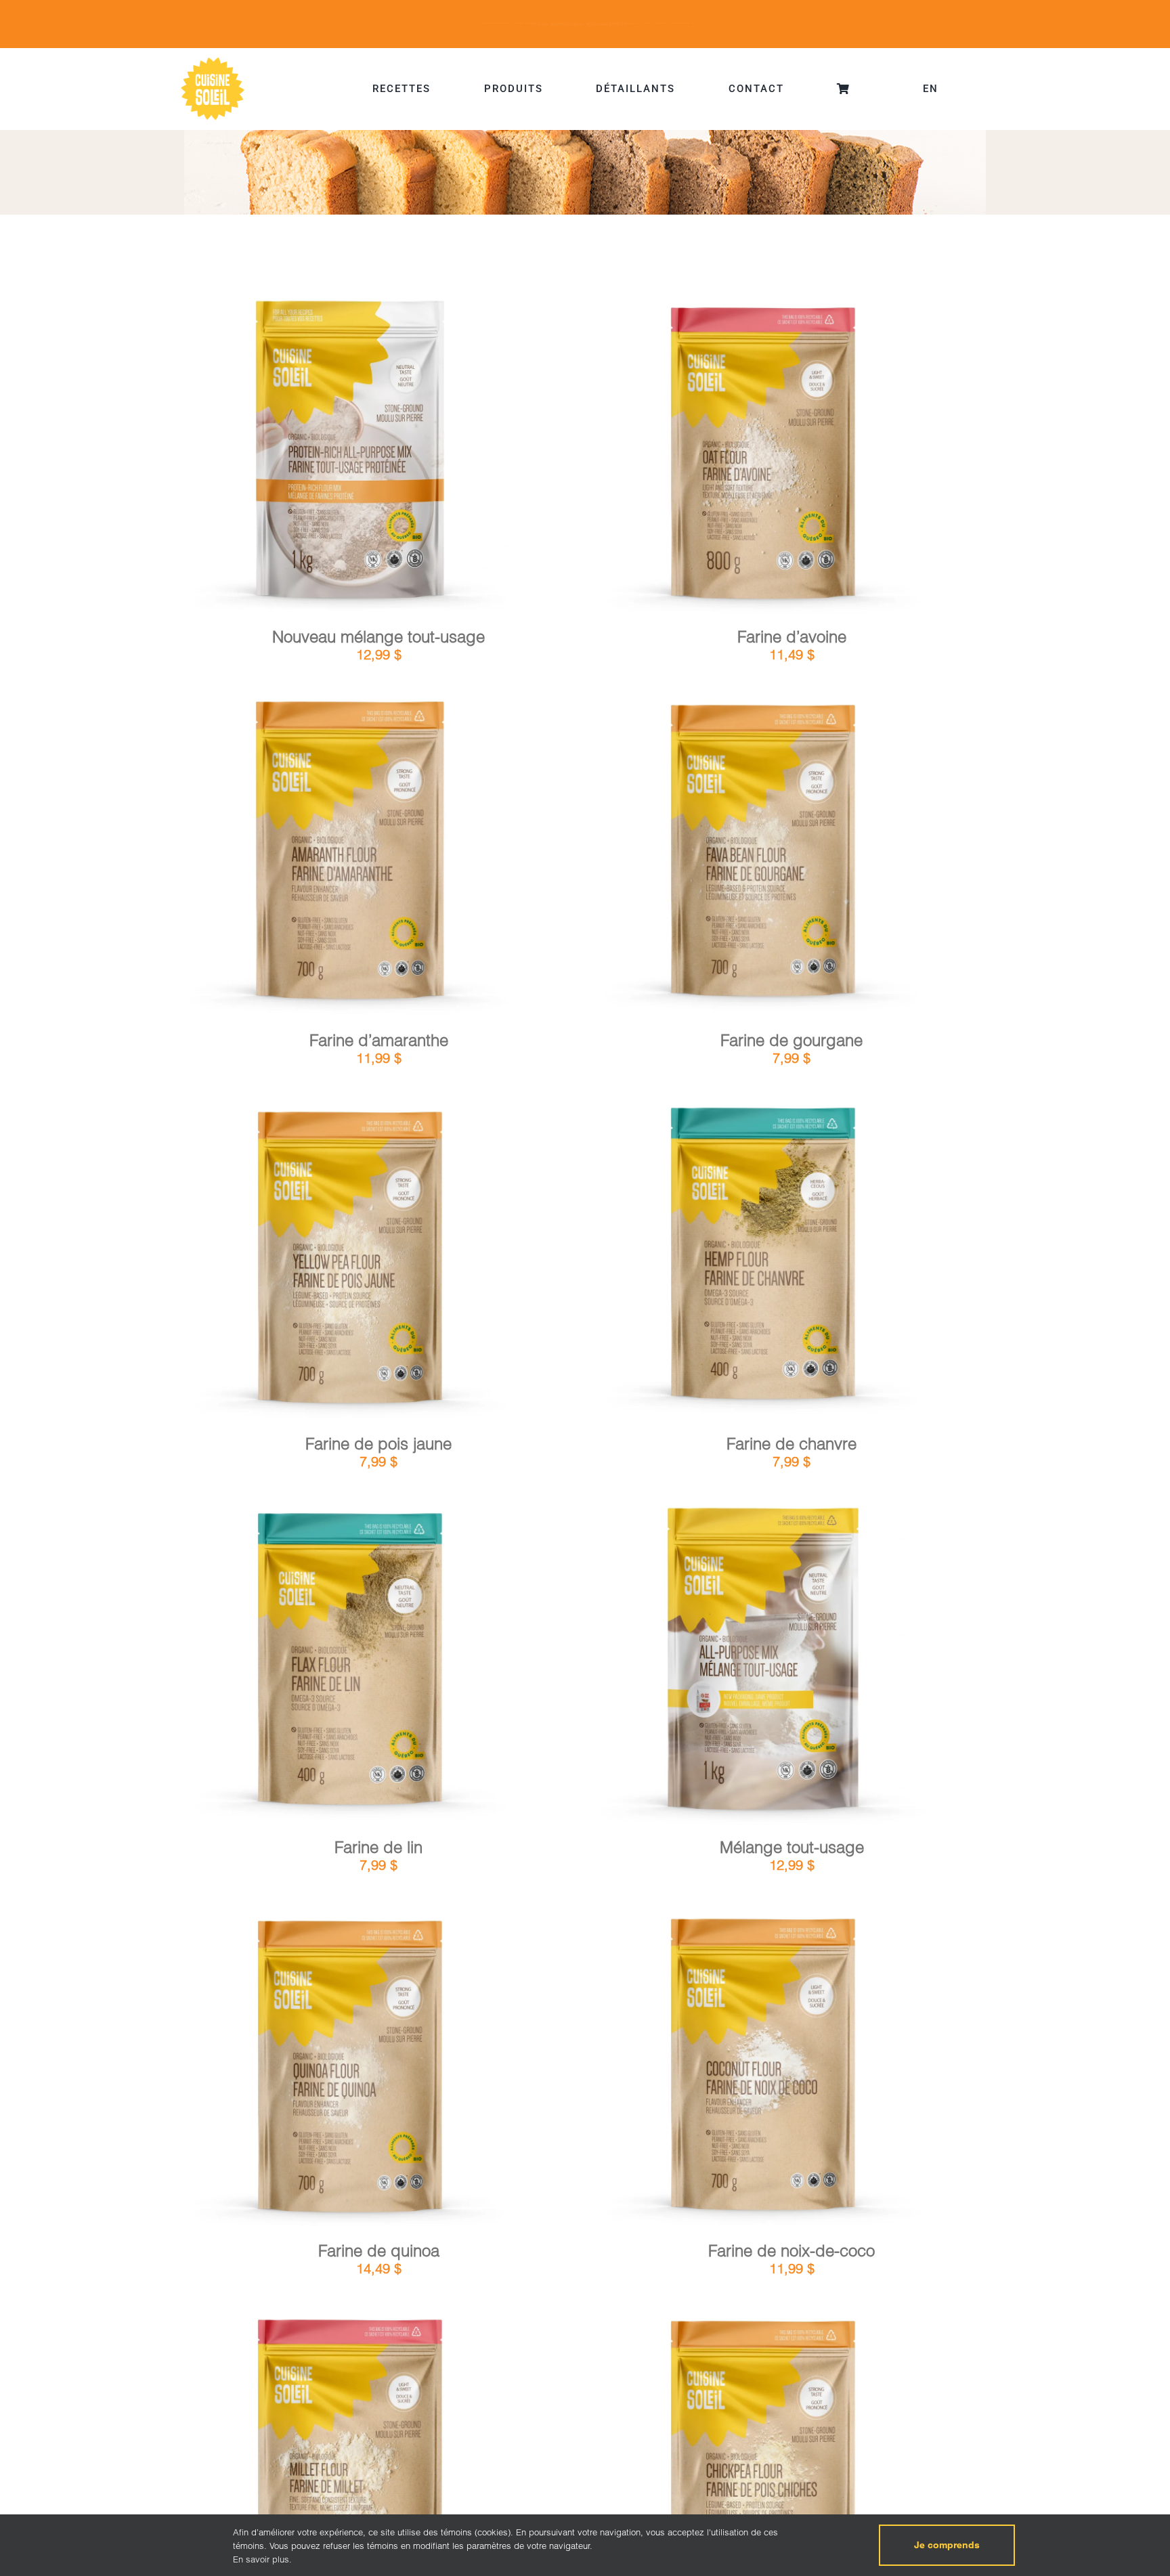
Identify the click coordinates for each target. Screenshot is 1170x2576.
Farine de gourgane (792, 1040)
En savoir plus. (262, 2559)
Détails (405, 454)
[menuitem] (931, 89)
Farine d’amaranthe (379, 1040)
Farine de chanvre (792, 1444)
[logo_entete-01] (213, 61)
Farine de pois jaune (378, 1444)
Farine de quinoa (379, 2251)
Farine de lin (378, 1847)
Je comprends (947, 2545)
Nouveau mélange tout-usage (378, 637)
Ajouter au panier (313, 455)
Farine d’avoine (792, 637)
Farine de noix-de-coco (792, 2251)
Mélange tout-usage (792, 1847)
